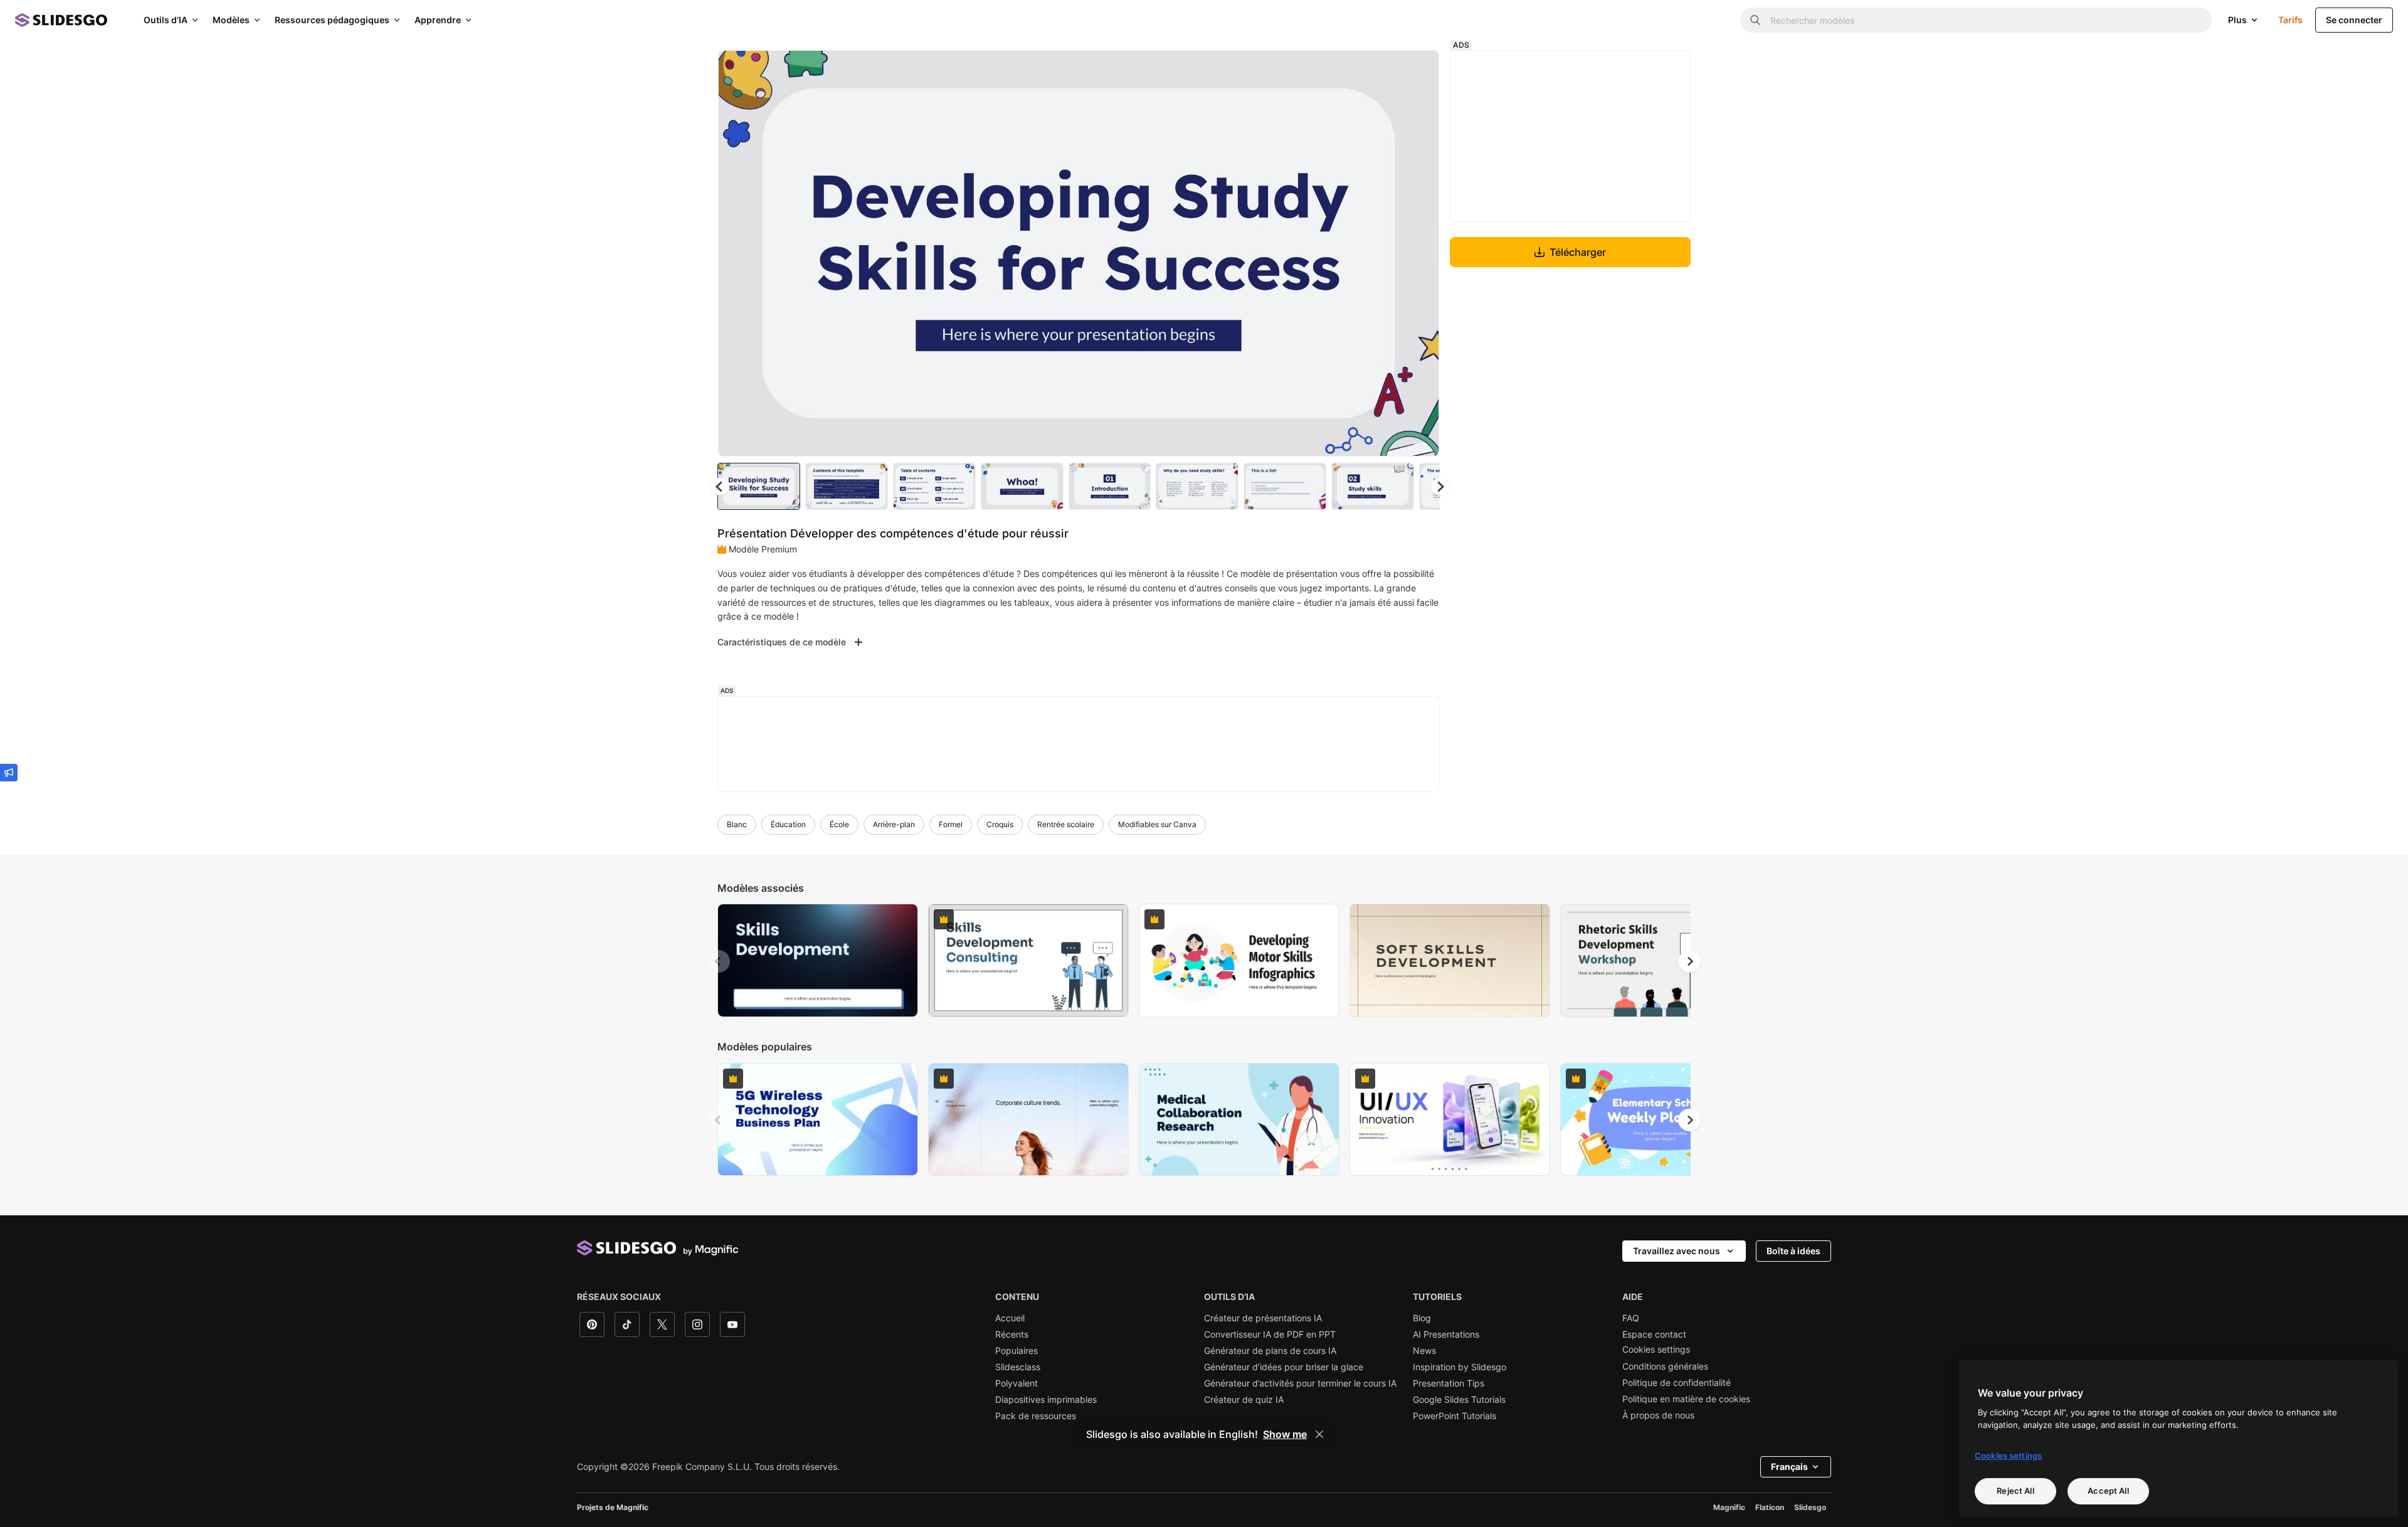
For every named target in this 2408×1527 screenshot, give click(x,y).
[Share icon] (1418, 70)
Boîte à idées (1793, 1251)
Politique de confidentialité (1677, 1383)
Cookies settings (1656, 1350)
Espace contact (1654, 1334)
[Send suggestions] (9, 773)
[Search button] (1755, 20)
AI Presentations (1446, 1334)
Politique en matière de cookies (1686, 1399)
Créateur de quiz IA (1244, 1400)
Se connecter (2354, 20)
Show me (1285, 1434)
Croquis (1000, 824)
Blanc (737, 824)
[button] (1440, 487)
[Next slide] (1420, 253)
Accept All (2108, 1491)
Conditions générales (1665, 1366)
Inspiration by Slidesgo (1460, 1367)
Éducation (788, 824)
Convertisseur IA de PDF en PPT (1270, 1334)
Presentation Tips (1449, 1383)
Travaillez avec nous (1677, 1251)
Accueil (1010, 1318)
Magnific (1729, 1507)
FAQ (1631, 1318)
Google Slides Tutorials (1459, 1400)
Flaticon (1770, 1507)
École (839, 824)
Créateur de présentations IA (1263, 1318)
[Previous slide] (719, 961)
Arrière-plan (894, 824)
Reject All (2015, 1491)
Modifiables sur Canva (1157, 824)
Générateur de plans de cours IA (1270, 1351)
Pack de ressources (1036, 1416)
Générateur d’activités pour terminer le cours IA (1300, 1383)
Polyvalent (1017, 1383)
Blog (1422, 1318)
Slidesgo (1810, 1507)
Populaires (1017, 1351)
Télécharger (1578, 252)
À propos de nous (1658, 1415)
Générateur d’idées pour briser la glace (1284, 1367)
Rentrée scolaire (1066, 824)
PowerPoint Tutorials (1455, 1416)
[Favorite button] (1385, 70)
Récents (1012, 1334)
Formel (951, 824)
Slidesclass (1018, 1367)
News (1424, 1351)
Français (1789, 1466)
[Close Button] (1319, 1434)
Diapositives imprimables (1046, 1400)
